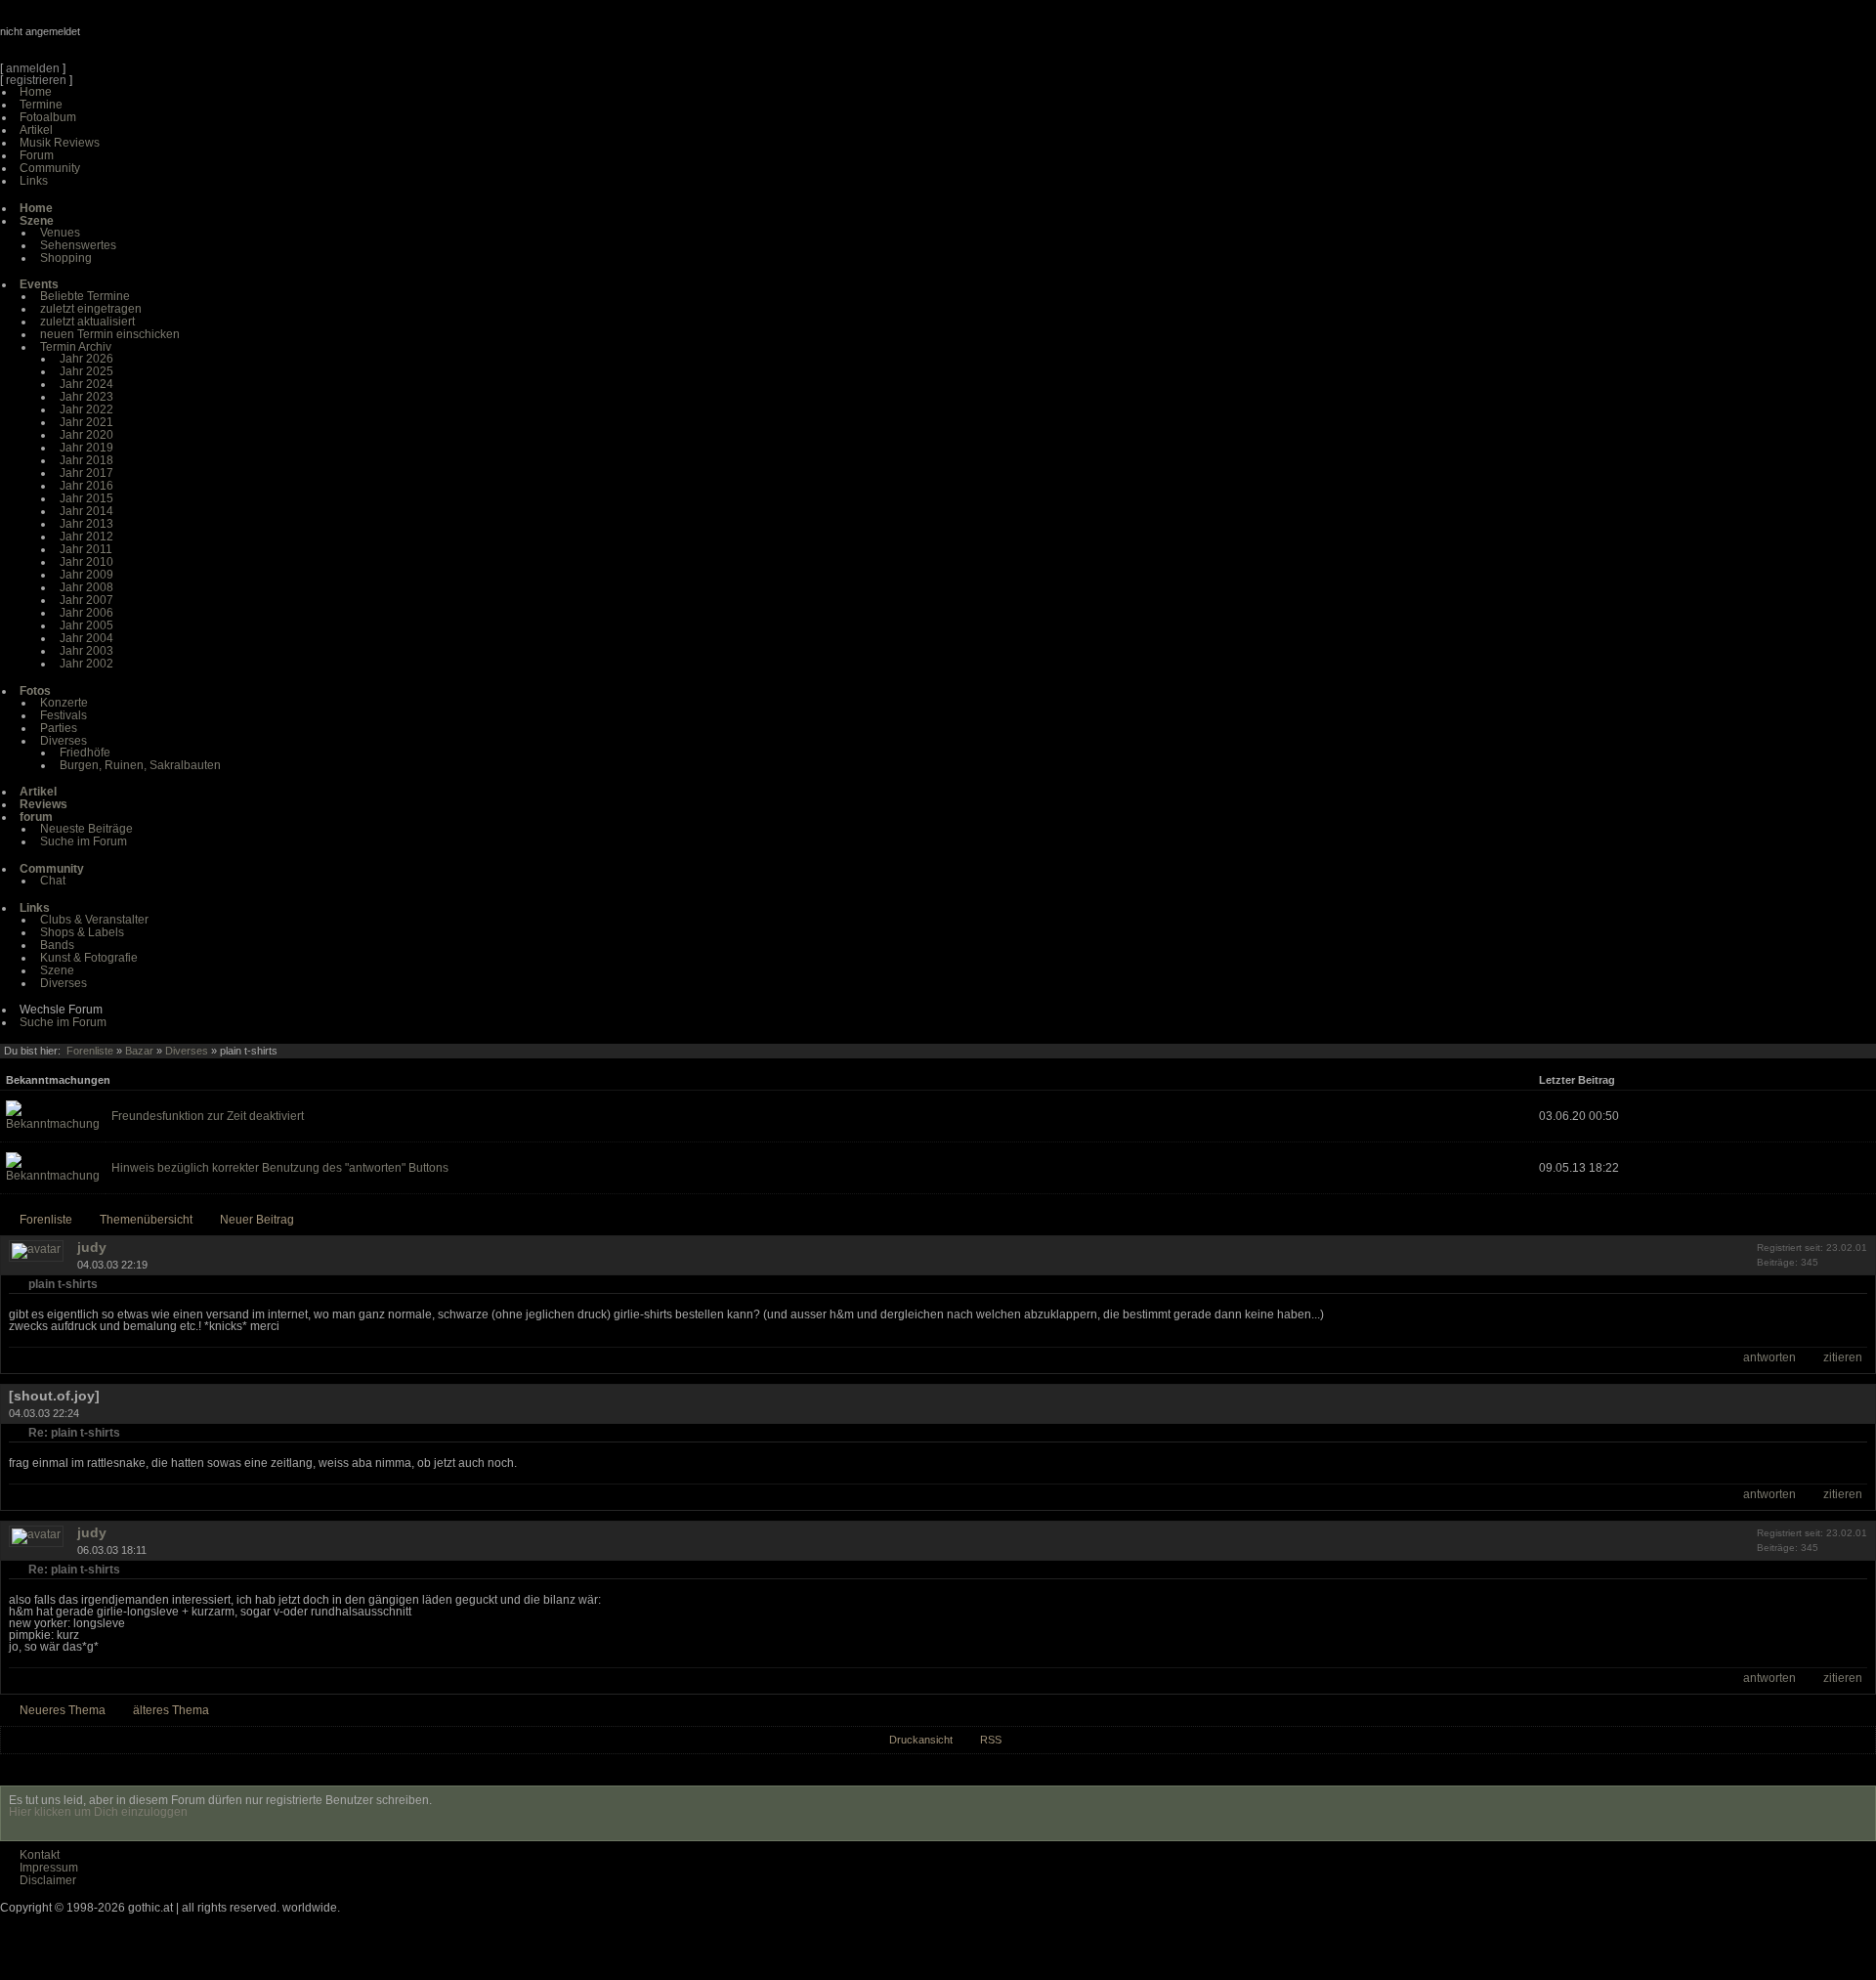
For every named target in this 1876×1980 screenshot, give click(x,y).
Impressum (49, 1868)
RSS (991, 1740)
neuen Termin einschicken (110, 334)
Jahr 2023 (86, 397)
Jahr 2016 (86, 486)
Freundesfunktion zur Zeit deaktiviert (208, 1116)
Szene (57, 970)
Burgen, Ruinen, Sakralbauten (140, 765)
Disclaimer (48, 1880)
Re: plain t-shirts (74, 1433)
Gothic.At (112, 39)
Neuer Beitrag (257, 1220)
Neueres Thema (63, 1710)
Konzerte (64, 703)
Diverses (64, 741)
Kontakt (40, 1855)
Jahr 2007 (86, 600)
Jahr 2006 (86, 613)
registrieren (36, 80)
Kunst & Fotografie (89, 958)
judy (92, 1247)
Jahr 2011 (86, 549)
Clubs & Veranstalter (94, 920)
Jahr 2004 (86, 638)
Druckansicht (921, 1740)
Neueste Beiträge (86, 829)
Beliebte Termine (85, 296)
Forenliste (90, 1051)
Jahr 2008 (86, 587)
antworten (1769, 1357)
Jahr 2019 (86, 448)
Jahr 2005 (86, 625)
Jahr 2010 (86, 562)
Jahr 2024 (86, 384)
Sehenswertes (78, 245)
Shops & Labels (82, 932)
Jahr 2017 (86, 473)
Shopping (66, 258)
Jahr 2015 (86, 498)
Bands (57, 945)
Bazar (139, 1051)
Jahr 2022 (86, 409)
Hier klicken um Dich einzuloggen (98, 1812)
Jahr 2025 (86, 371)
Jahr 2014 (86, 511)
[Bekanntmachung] (53, 1124)
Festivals (64, 715)
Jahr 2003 (86, 651)
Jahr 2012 (86, 537)
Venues (60, 233)
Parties (59, 728)
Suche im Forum (84, 841)
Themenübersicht (146, 1220)
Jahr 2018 (86, 460)
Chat (53, 881)
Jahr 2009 (86, 575)
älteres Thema (171, 1710)
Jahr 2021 (86, 422)
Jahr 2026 (86, 359)
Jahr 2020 (86, 435)
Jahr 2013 (86, 524)
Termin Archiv (76, 347)
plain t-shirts (63, 1284)
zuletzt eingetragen (91, 309)
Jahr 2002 (86, 664)
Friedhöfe (85, 753)
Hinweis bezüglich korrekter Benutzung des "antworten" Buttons (280, 1168)
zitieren (1843, 1357)
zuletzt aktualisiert (87, 322)
